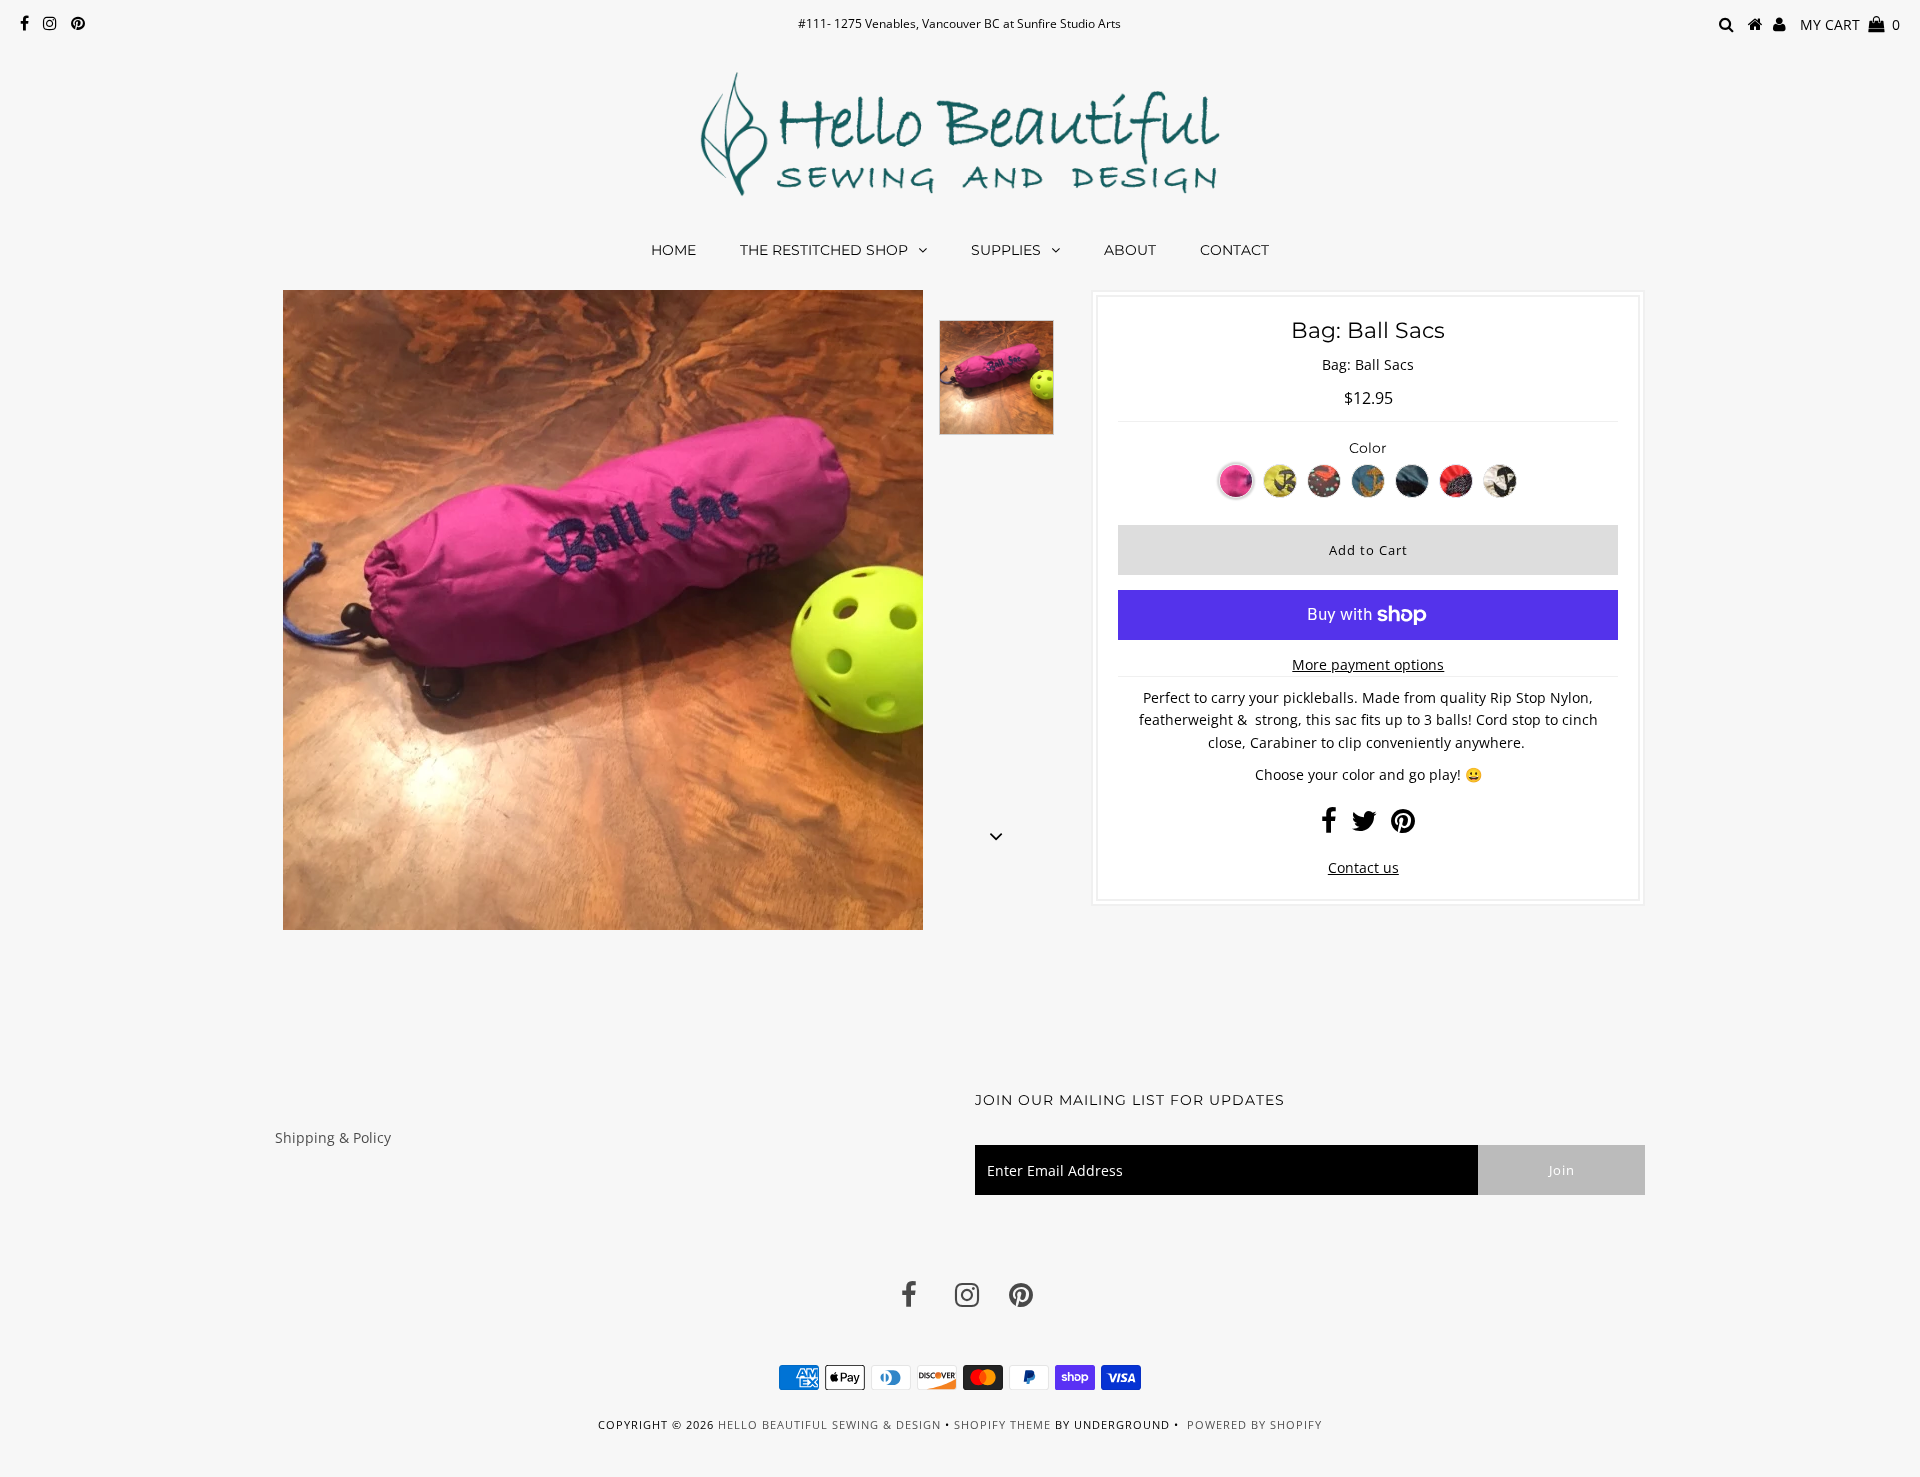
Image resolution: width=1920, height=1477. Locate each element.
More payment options (1368, 664)
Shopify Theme (1002, 1424)
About (1130, 250)
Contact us (1363, 867)
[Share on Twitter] (1364, 825)
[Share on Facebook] (1329, 825)
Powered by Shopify (1254, 1424)
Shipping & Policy (333, 1137)
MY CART (1850, 24)
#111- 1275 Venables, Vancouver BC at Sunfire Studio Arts (959, 23)
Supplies (1006, 250)
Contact (1234, 250)
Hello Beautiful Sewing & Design (831, 1424)
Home (673, 250)
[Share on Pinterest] (1403, 825)
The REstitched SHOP (824, 250)
